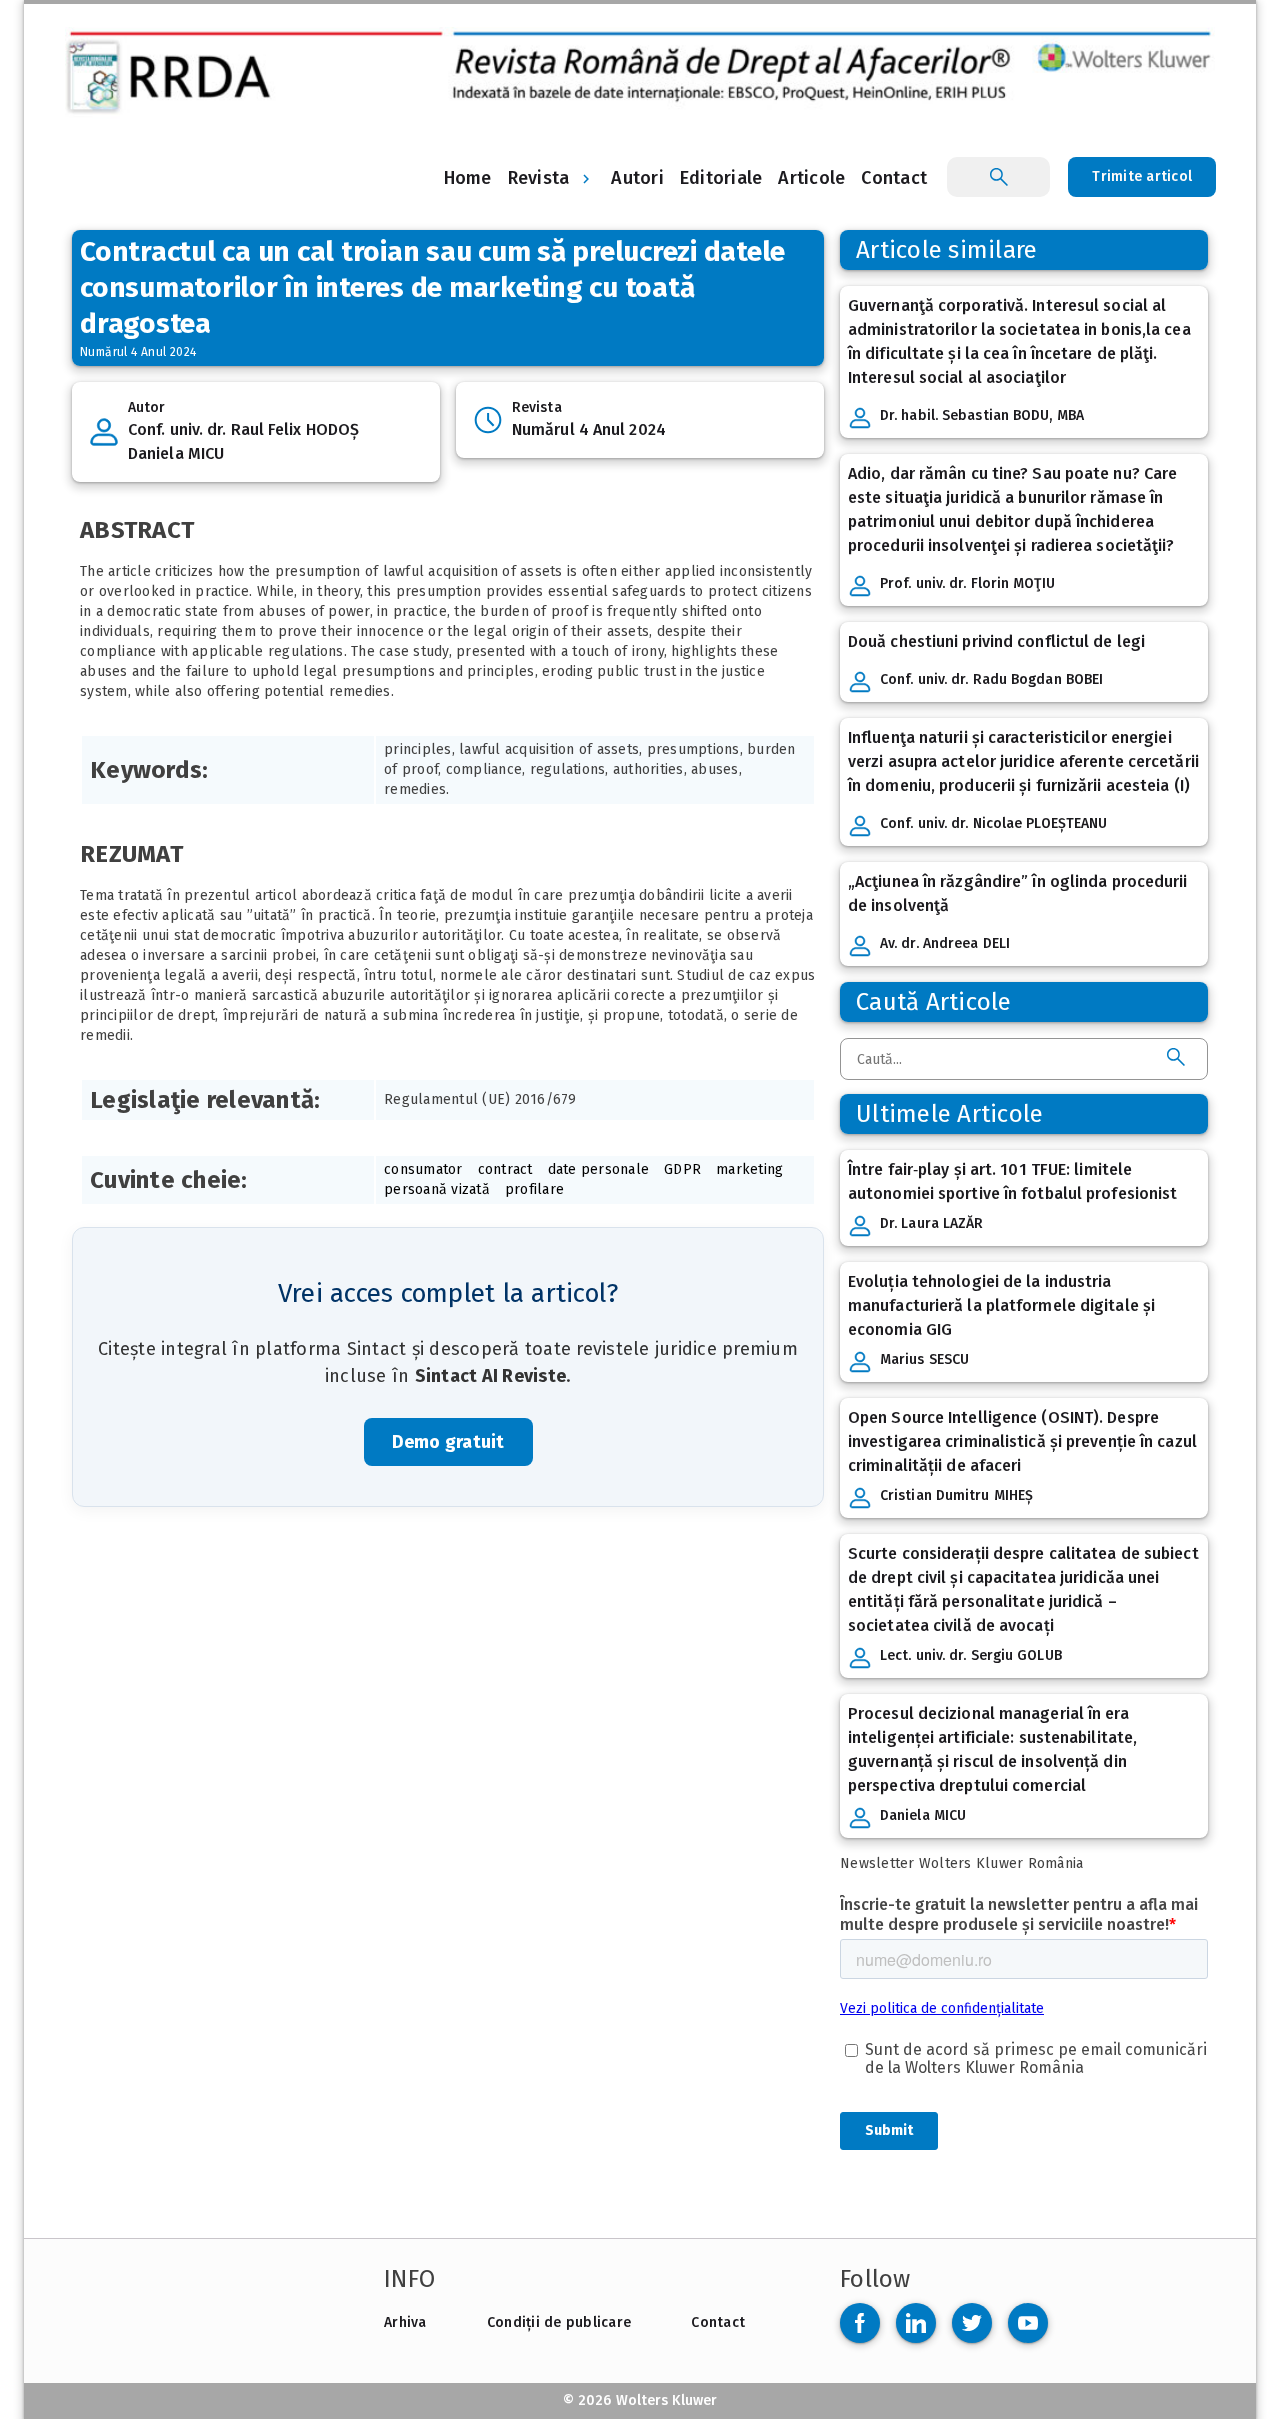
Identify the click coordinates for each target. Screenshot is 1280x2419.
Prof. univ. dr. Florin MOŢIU (967, 583)
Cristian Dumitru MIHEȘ (956, 1495)
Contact (718, 2322)
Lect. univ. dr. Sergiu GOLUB (971, 1655)
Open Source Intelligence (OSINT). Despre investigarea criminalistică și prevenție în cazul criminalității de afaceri (1022, 1441)
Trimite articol (1142, 176)
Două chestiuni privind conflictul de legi (996, 641)
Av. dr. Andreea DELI (945, 943)
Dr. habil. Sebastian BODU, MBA (982, 415)
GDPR (682, 1169)
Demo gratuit (448, 1442)
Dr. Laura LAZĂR (932, 1223)
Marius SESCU (924, 1359)
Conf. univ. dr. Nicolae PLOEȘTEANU (993, 823)
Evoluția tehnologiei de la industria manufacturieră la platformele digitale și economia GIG (1001, 1305)
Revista (539, 178)
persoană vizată (437, 1189)
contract (505, 1169)
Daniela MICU (176, 453)
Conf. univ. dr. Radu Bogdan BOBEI (991, 679)
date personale (599, 1169)
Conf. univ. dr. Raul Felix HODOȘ (243, 429)
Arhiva (405, 2322)
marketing (749, 1169)
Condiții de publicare (559, 2322)
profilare (534, 1189)
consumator (423, 1169)
